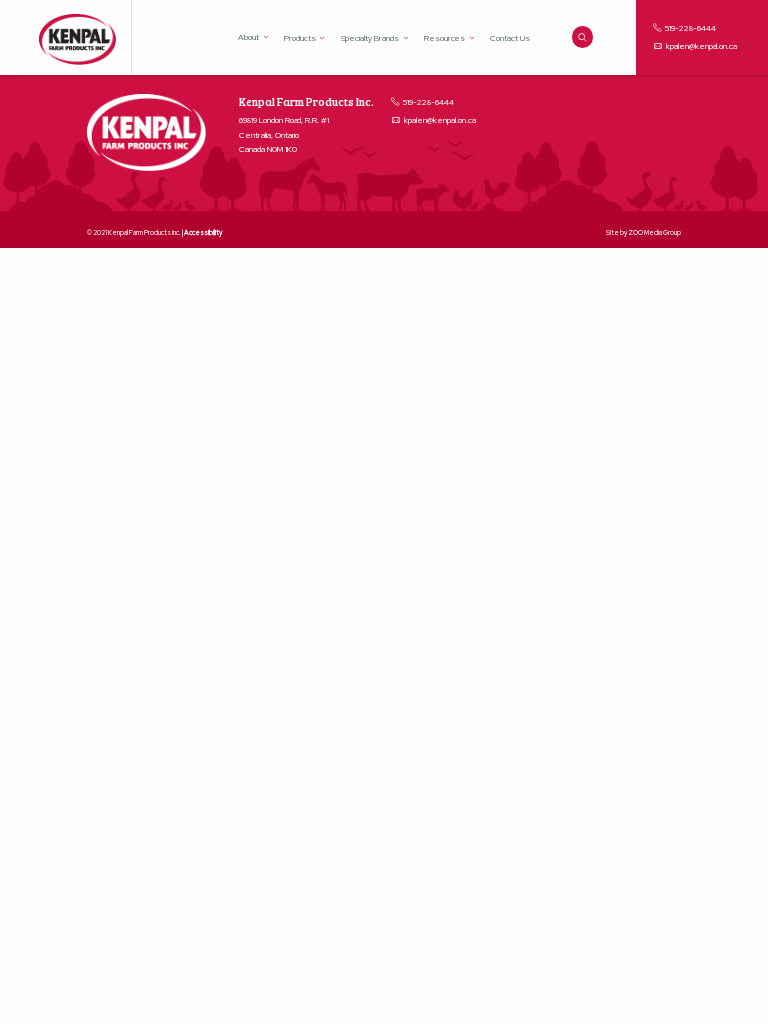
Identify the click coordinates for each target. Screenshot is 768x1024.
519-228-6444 (689, 28)
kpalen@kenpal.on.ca (701, 46)
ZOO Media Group (654, 232)
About (248, 37)
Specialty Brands (370, 37)
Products (300, 37)
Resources (445, 37)
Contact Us (510, 37)
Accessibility (203, 232)
